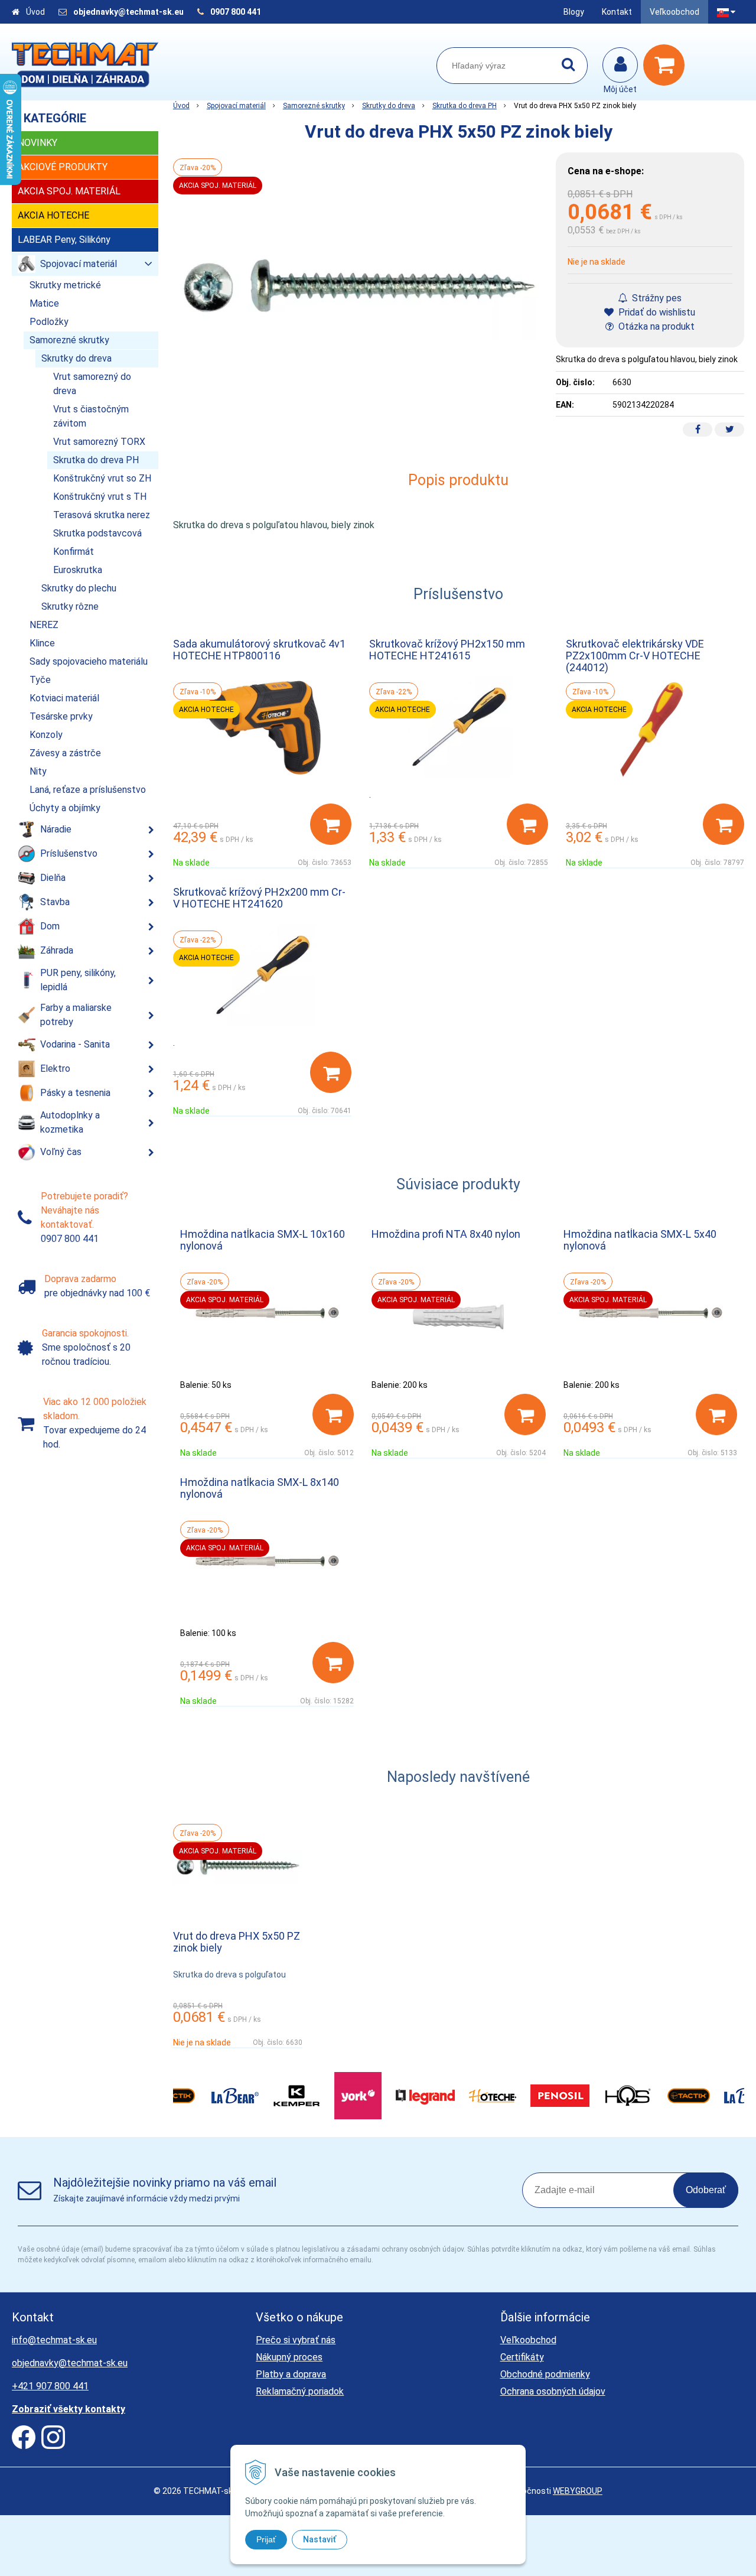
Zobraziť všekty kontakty (69, 2409)
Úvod (35, 12)
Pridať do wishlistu (656, 312)
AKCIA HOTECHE (53, 215)
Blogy (574, 12)
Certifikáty (522, 2357)
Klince (42, 643)
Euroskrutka (78, 570)
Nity (38, 771)
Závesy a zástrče (65, 753)
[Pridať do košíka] (331, 824)
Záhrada (57, 950)
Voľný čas (61, 1152)
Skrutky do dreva (389, 106)
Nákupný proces (289, 2357)
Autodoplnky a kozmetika (70, 1122)
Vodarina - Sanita (75, 1044)
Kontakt (617, 12)
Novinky (38, 143)
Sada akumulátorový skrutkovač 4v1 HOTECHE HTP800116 (259, 650)
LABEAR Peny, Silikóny (64, 240)
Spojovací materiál (236, 106)
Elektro (55, 1069)
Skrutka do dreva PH (465, 106)
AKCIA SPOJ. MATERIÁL (69, 191)
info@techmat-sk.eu (54, 2340)
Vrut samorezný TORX (99, 442)
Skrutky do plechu (79, 588)
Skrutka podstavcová (97, 533)
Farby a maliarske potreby (76, 1015)
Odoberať (706, 2190)
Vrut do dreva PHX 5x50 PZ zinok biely (237, 1942)
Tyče (40, 680)
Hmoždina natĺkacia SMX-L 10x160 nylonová (263, 1240)
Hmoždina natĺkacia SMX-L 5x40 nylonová (640, 1240)
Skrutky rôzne (70, 606)
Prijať (266, 2539)
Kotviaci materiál (64, 698)
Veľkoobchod (674, 12)
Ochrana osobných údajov (553, 2391)
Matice (44, 303)
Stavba (55, 902)
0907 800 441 (236, 12)
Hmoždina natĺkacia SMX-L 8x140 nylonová (260, 1488)
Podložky (49, 322)
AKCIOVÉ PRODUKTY (63, 167)
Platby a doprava (291, 2374)
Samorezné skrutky (314, 106)
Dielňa (53, 878)
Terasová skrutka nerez (102, 515)
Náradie (56, 829)
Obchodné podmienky (545, 2374)
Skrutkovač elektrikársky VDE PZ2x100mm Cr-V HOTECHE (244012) (635, 656)
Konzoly (46, 735)
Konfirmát (74, 552)
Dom (50, 926)
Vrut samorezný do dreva (92, 384)
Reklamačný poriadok (300, 2391)
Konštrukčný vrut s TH (100, 497)
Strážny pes (656, 298)
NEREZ (44, 625)
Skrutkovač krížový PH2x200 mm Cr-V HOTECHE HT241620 (259, 898)
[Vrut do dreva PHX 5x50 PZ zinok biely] (359, 293)
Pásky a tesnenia (75, 1093)
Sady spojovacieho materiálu (89, 661)
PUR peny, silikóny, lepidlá (78, 980)
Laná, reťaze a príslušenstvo (88, 790)
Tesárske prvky (61, 716)
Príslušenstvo (69, 853)
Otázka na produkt (655, 326)
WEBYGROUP (578, 2491)
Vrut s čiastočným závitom (91, 416)
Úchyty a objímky (65, 808)
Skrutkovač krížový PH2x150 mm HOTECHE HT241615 (447, 650)
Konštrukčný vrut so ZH (102, 478)
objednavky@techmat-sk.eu (129, 12)
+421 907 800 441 (50, 2386)
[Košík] (667, 65)
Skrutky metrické (65, 285)
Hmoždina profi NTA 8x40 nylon (446, 1234)
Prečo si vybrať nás (296, 2340)
